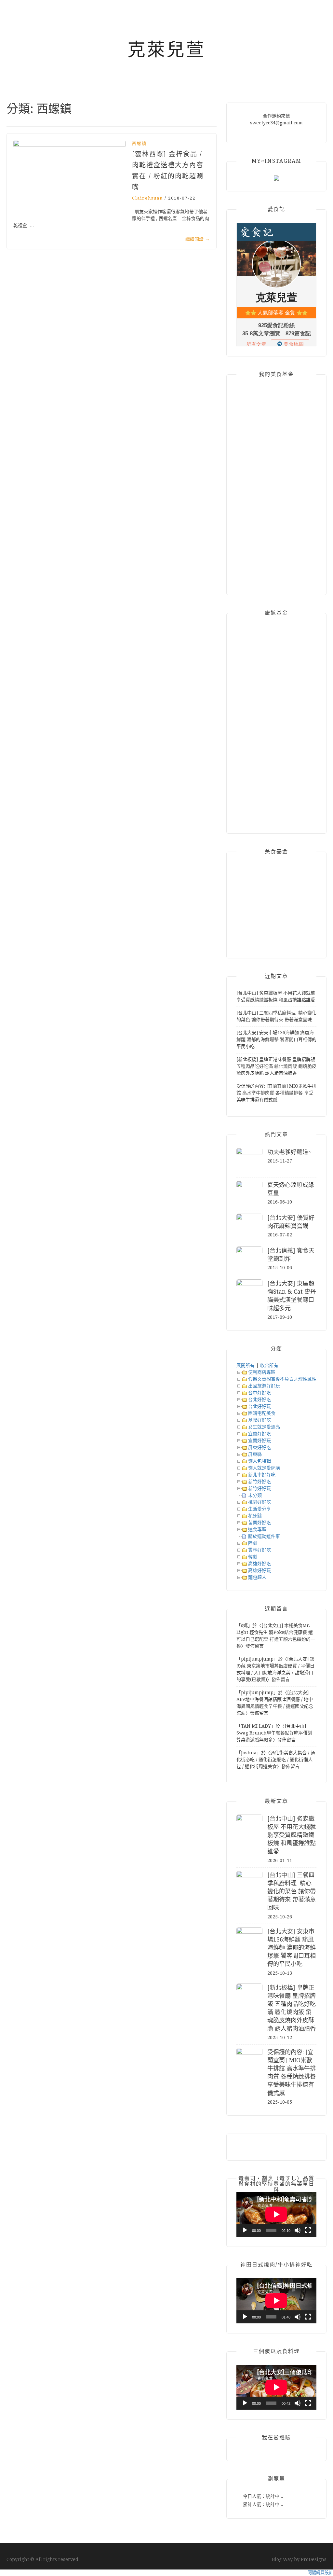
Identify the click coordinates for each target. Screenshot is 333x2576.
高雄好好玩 (260, 1570)
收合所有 (269, 1365)
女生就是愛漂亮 (264, 1427)
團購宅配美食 (262, 1413)
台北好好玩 (260, 1406)
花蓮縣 (255, 1516)
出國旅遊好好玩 (264, 1386)
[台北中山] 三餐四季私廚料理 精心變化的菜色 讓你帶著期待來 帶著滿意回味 (292, 1891)
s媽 (244, 1625)
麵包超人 (257, 1577)
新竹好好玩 (260, 1488)
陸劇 (253, 1543)
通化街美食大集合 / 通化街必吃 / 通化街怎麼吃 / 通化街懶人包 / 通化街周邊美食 (276, 1760)
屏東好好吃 (260, 1447)
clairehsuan (147, 198)
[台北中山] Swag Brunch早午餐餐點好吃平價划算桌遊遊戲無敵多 (274, 1733)
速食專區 (257, 1529)
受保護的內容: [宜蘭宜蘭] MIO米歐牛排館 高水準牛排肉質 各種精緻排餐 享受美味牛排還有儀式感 (276, 1093)
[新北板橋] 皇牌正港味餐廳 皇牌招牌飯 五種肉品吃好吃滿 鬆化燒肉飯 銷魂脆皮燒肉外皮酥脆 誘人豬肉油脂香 (276, 1066)
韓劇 (253, 1557)
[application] (276, 2214)
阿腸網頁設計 (320, 2573)
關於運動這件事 (264, 1536)
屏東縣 (255, 1454)
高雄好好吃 (260, 1564)
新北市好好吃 (262, 1475)
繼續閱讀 (198, 239)
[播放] (245, 2230)
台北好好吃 (260, 1399)
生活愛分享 (260, 1509)
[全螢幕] (308, 2230)
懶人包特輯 (260, 1461)
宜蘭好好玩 (260, 1441)
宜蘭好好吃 (260, 1434)
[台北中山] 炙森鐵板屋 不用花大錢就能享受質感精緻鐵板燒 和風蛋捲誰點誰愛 (292, 1835)
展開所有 (246, 1365)
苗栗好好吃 (260, 1523)
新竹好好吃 (260, 1482)
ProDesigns (314, 2559)
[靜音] (298, 2230)
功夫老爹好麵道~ (289, 1152)
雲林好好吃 (260, 1550)
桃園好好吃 (260, 1502)
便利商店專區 (262, 1372)
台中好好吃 (260, 1393)
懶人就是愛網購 (264, 1468)
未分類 (255, 1495)
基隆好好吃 (260, 1420)
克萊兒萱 (166, 49)
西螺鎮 (139, 143)
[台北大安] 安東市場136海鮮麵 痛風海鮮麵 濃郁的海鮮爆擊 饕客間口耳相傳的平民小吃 (276, 1039)
